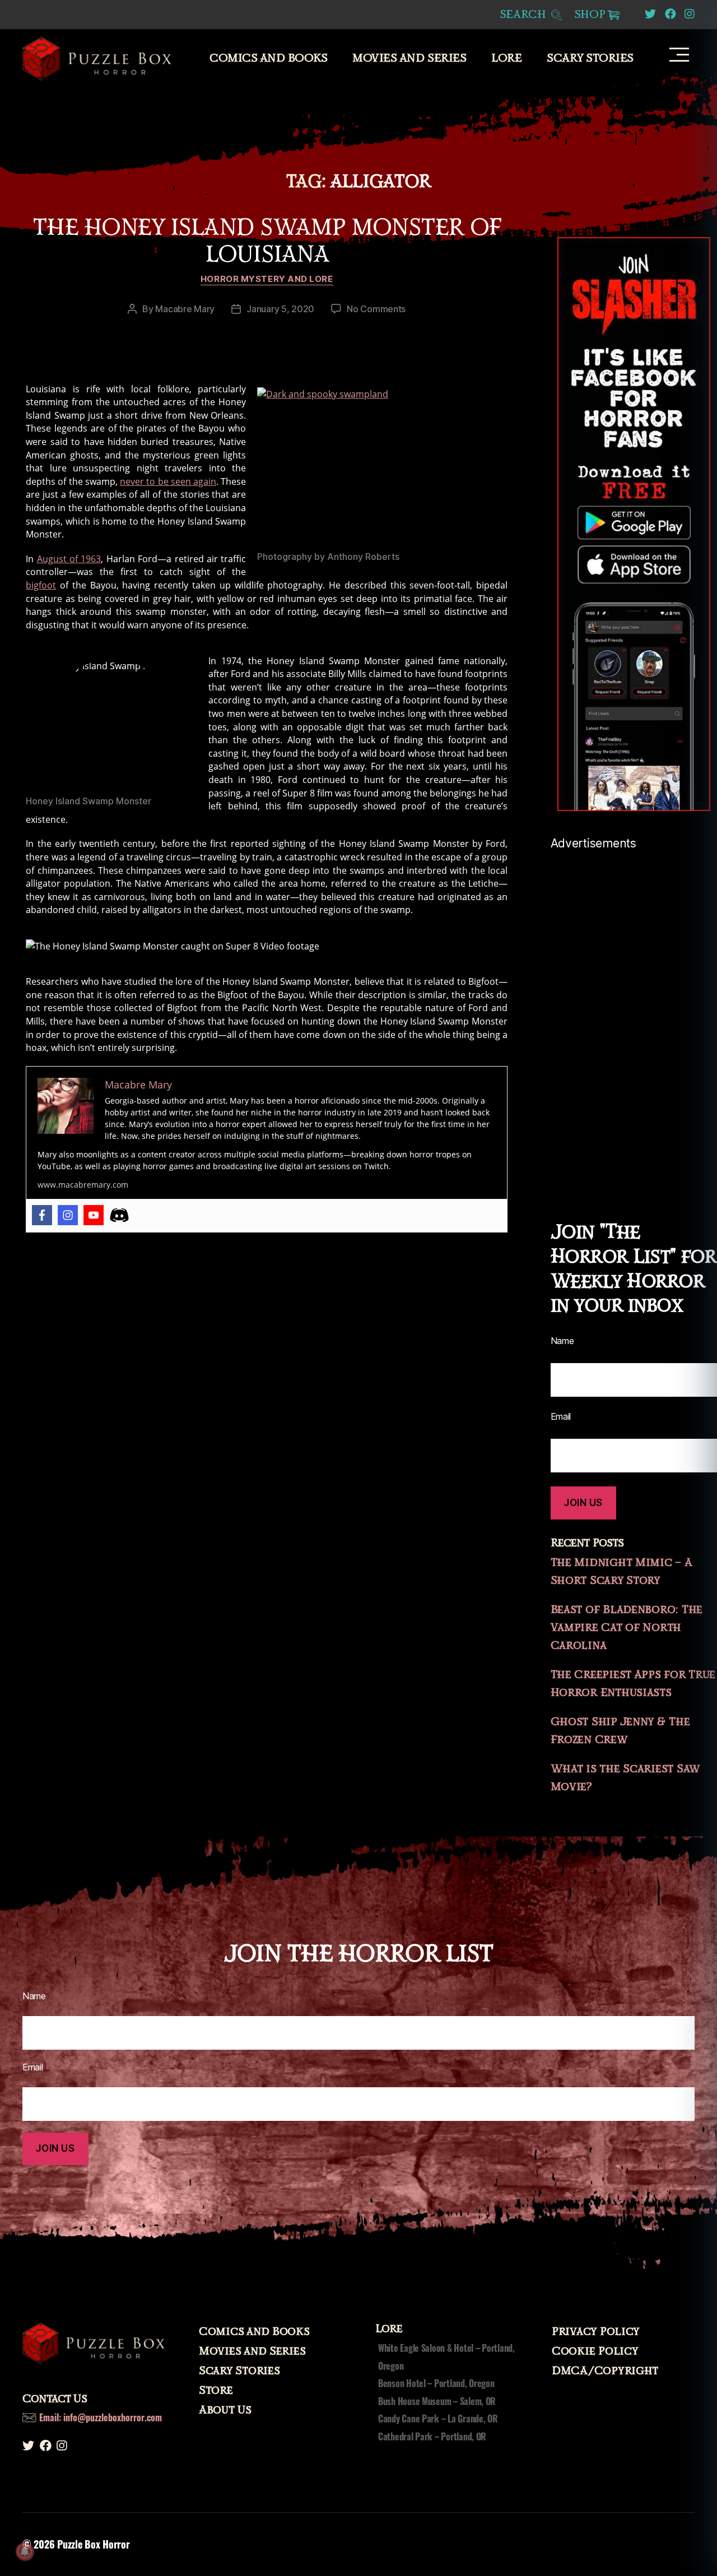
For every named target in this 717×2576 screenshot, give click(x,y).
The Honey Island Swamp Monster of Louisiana (267, 241)
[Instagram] (68, 1215)
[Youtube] (94, 1215)
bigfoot (41, 585)
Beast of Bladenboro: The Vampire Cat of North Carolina (627, 1628)
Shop (590, 15)
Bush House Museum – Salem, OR (437, 2401)
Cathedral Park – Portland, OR (432, 2436)
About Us (225, 2410)
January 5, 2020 (280, 309)
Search (525, 15)
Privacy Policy (596, 2332)
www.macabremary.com (83, 1185)
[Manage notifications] (25, 2551)
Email (33, 2067)
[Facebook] (42, 1215)
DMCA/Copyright (605, 2371)
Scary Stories (590, 58)
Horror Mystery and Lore (267, 279)
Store (216, 2390)
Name (34, 1996)
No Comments (376, 309)
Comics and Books (268, 58)
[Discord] (119, 1215)
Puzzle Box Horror (93, 2544)
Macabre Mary (185, 309)
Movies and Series (409, 58)
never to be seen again (168, 481)
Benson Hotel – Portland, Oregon (436, 2383)
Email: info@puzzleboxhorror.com (101, 2417)
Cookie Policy (595, 2351)
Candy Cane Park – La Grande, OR (438, 2419)
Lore (506, 58)
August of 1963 (69, 559)
